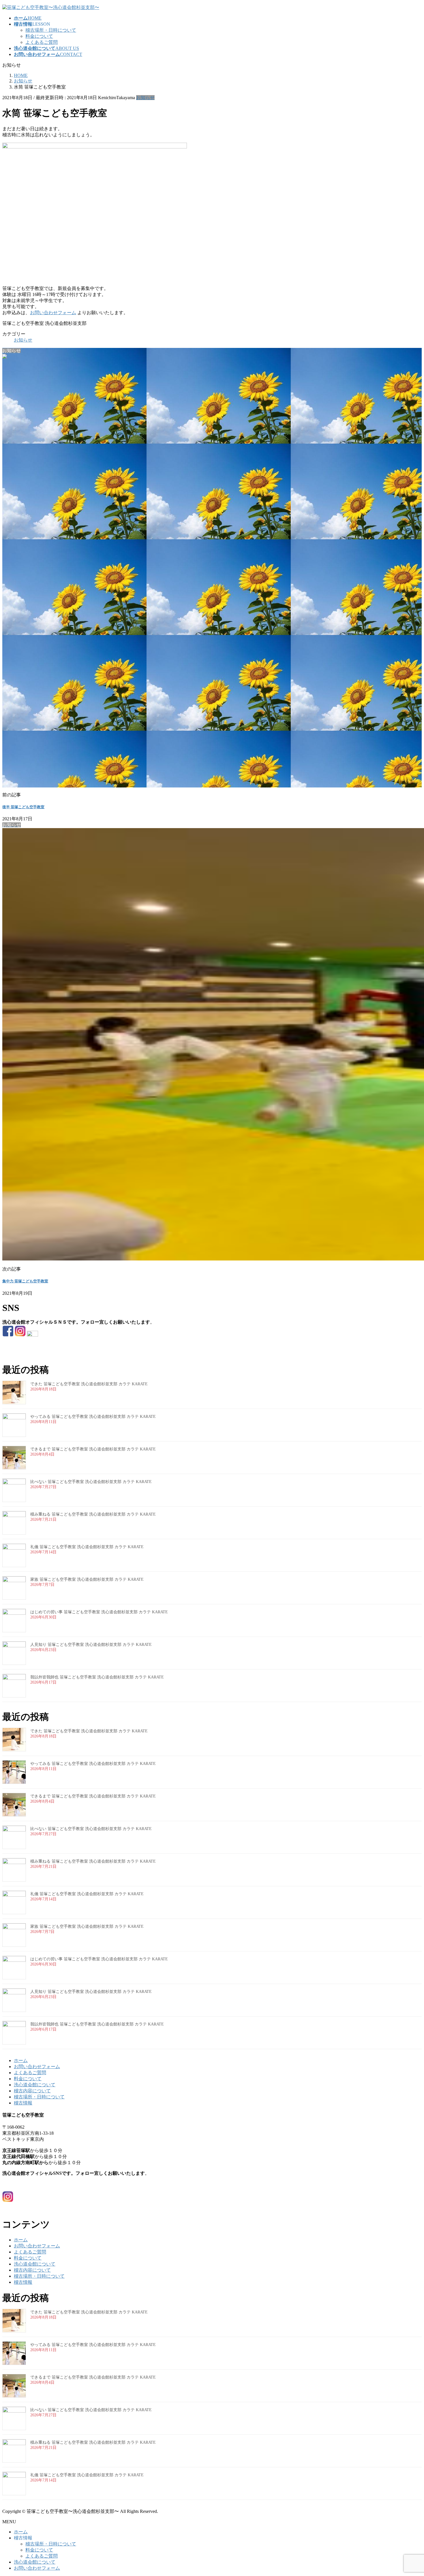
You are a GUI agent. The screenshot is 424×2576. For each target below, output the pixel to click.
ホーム (21, 2060)
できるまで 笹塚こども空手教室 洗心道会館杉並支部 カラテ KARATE (93, 1449)
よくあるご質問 (42, 42)
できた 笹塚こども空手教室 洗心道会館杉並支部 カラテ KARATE (89, 1384)
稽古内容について (32, 2091)
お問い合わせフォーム (53, 313)
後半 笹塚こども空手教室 (23, 807)
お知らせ (145, 98)
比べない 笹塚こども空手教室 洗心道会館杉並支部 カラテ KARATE (91, 1482)
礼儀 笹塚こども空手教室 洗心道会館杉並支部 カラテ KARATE (87, 1547)
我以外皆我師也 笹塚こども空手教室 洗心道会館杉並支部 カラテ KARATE (97, 1677)
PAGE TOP (410, 2493)
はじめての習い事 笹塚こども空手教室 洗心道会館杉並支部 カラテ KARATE (99, 1612)
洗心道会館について (35, 2085)
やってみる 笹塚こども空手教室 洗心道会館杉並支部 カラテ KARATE (93, 1417)
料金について (39, 36)
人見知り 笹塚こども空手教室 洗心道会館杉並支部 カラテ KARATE (91, 1645)
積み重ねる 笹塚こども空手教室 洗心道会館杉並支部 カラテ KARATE (93, 1514)
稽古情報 (23, 2103)
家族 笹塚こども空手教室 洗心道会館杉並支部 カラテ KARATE (87, 1579)
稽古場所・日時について (51, 30)
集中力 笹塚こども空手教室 (25, 1281)
